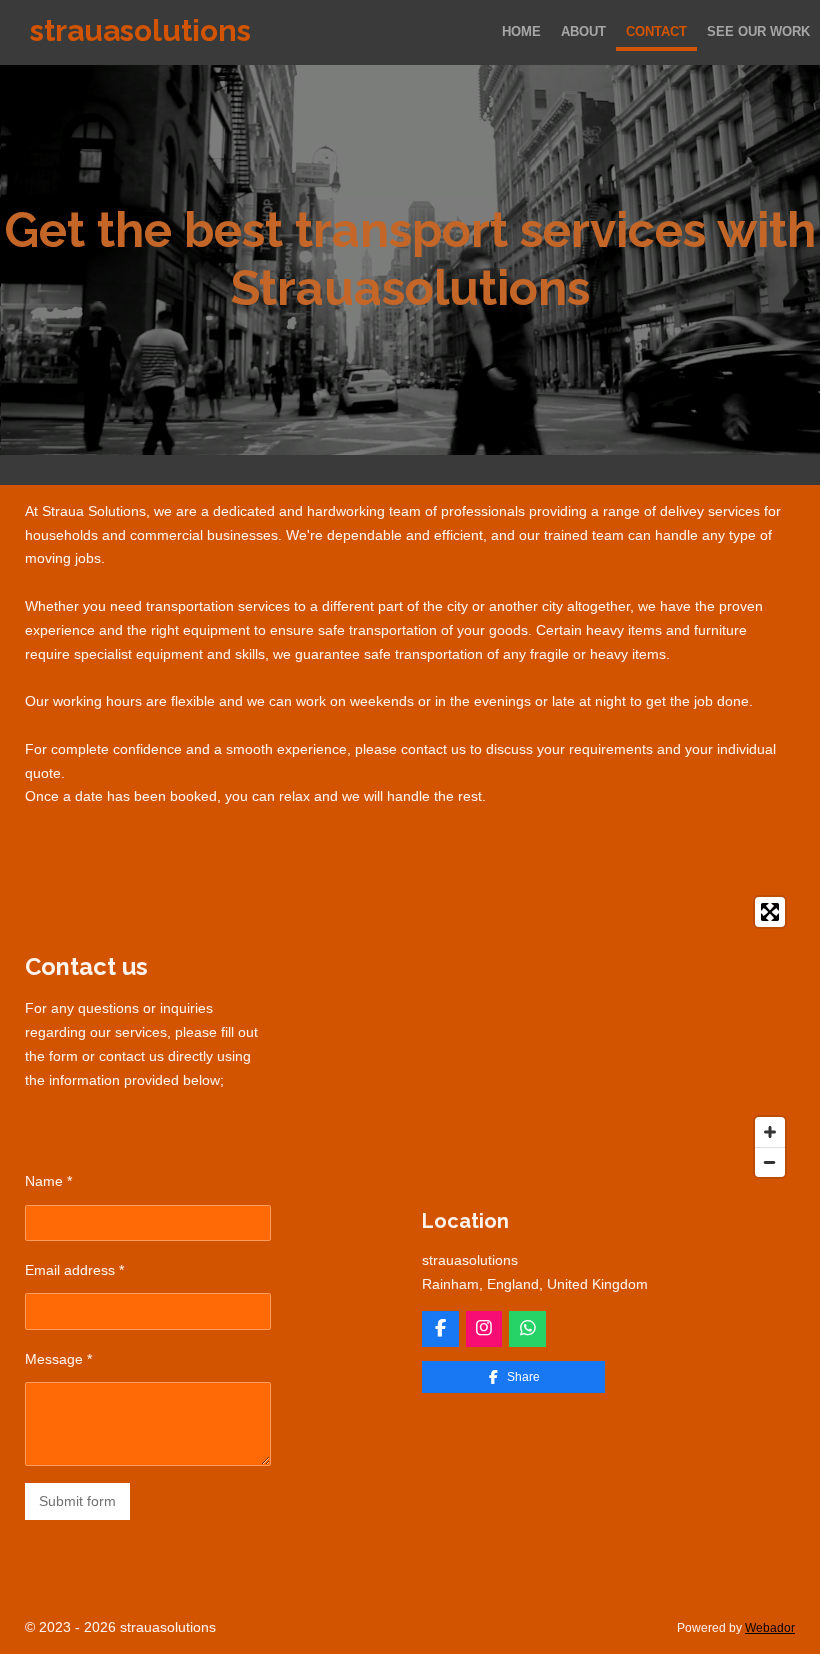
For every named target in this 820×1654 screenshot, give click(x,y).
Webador (770, 1627)
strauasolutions (140, 30)
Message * (58, 1359)
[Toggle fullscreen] (770, 912)
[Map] (608, 1037)
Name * (48, 1181)
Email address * (74, 1270)
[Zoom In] (770, 1132)
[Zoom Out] (770, 1162)
